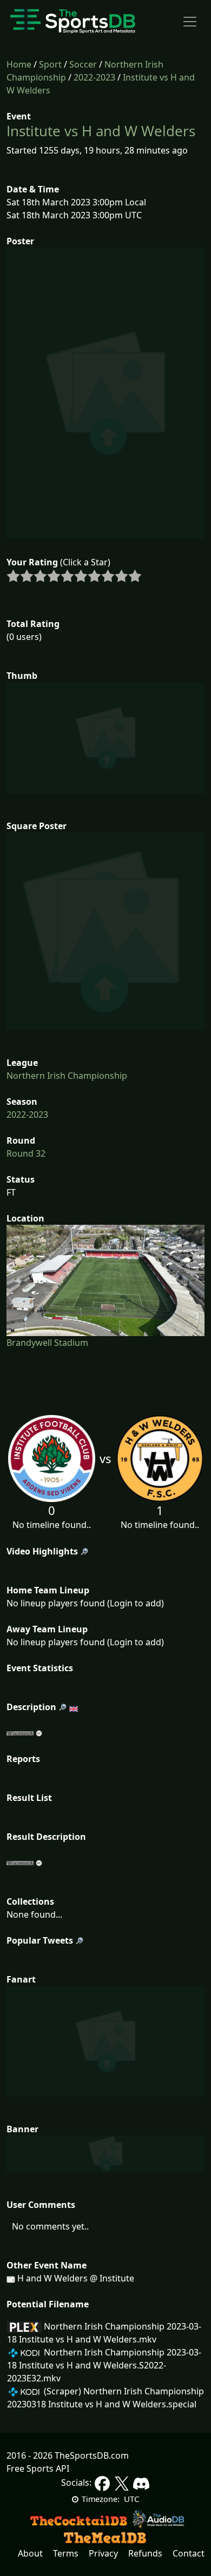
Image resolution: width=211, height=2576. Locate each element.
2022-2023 (94, 77)
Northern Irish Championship (67, 1076)
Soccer (83, 64)
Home (19, 64)
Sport (50, 64)
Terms (66, 2553)
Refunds (145, 2553)
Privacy (103, 2553)
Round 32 (26, 1153)
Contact (189, 2553)
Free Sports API (38, 2468)
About (30, 2553)
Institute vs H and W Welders (101, 131)
